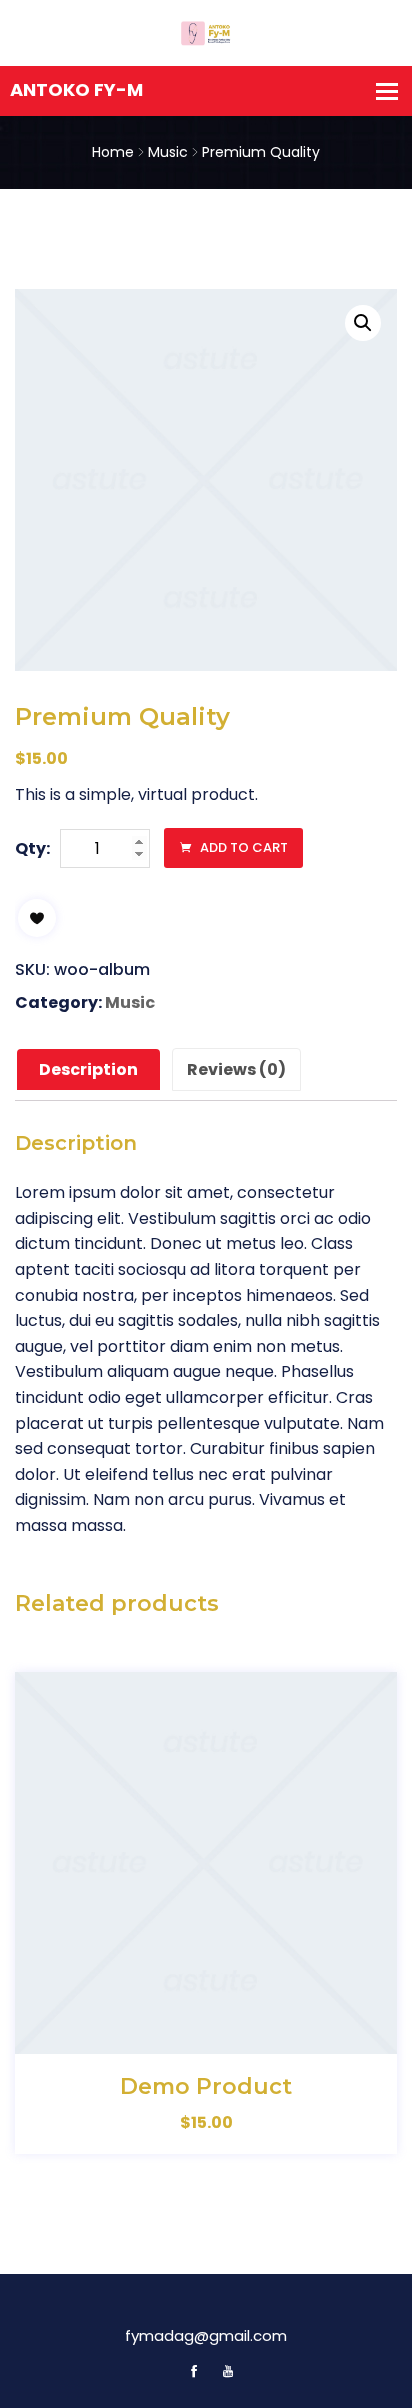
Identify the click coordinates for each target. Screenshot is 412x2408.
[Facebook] (194, 2371)
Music (168, 152)
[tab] (88, 1070)
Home (113, 152)
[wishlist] (37, 918)
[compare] (272, 2035)
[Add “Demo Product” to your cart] (184, 2035)
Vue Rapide (228, 2035)
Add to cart (242, 847)
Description (88, 1069)
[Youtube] (223, 2371)
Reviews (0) (236, 1069)
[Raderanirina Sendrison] (206, 32)
